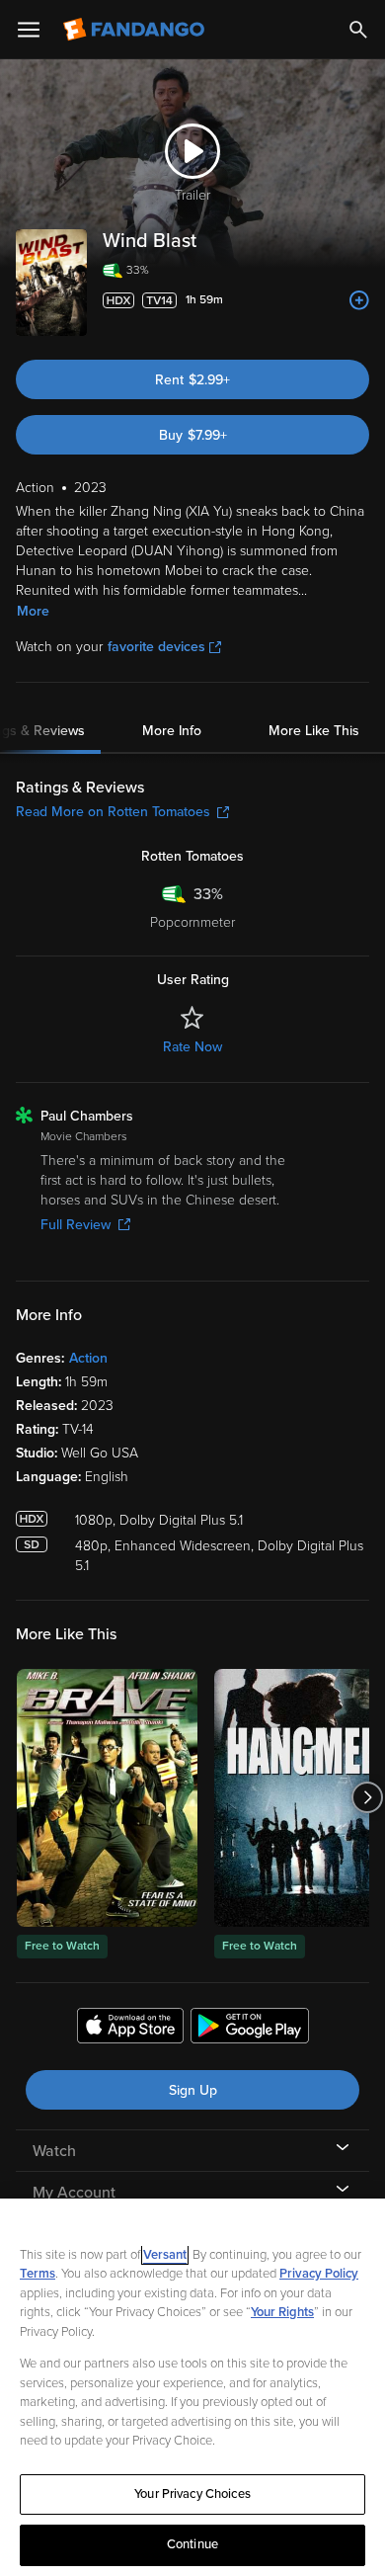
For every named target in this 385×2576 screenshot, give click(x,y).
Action (88, 1358)
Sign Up (193, 2090)
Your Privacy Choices (192, 2494)
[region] (192, 2387)
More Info (172, 731)
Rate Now (192, 1047)
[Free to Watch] (107, 1798)
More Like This (314, 731)
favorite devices (156, 647)
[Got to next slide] (367, 1798)
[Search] (358, 30)
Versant (165, 2255)
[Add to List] (359, 300)
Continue (192, 2544)
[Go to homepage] (136, 30)
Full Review (76, 1225)
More (33, 611)
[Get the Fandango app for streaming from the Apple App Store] (130, 2029)
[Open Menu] (29, 30)
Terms (38, 2274)
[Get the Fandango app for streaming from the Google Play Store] (250, 2029)
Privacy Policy (319, 2274)
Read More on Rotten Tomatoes (113, 812)
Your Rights (282, 2312)
